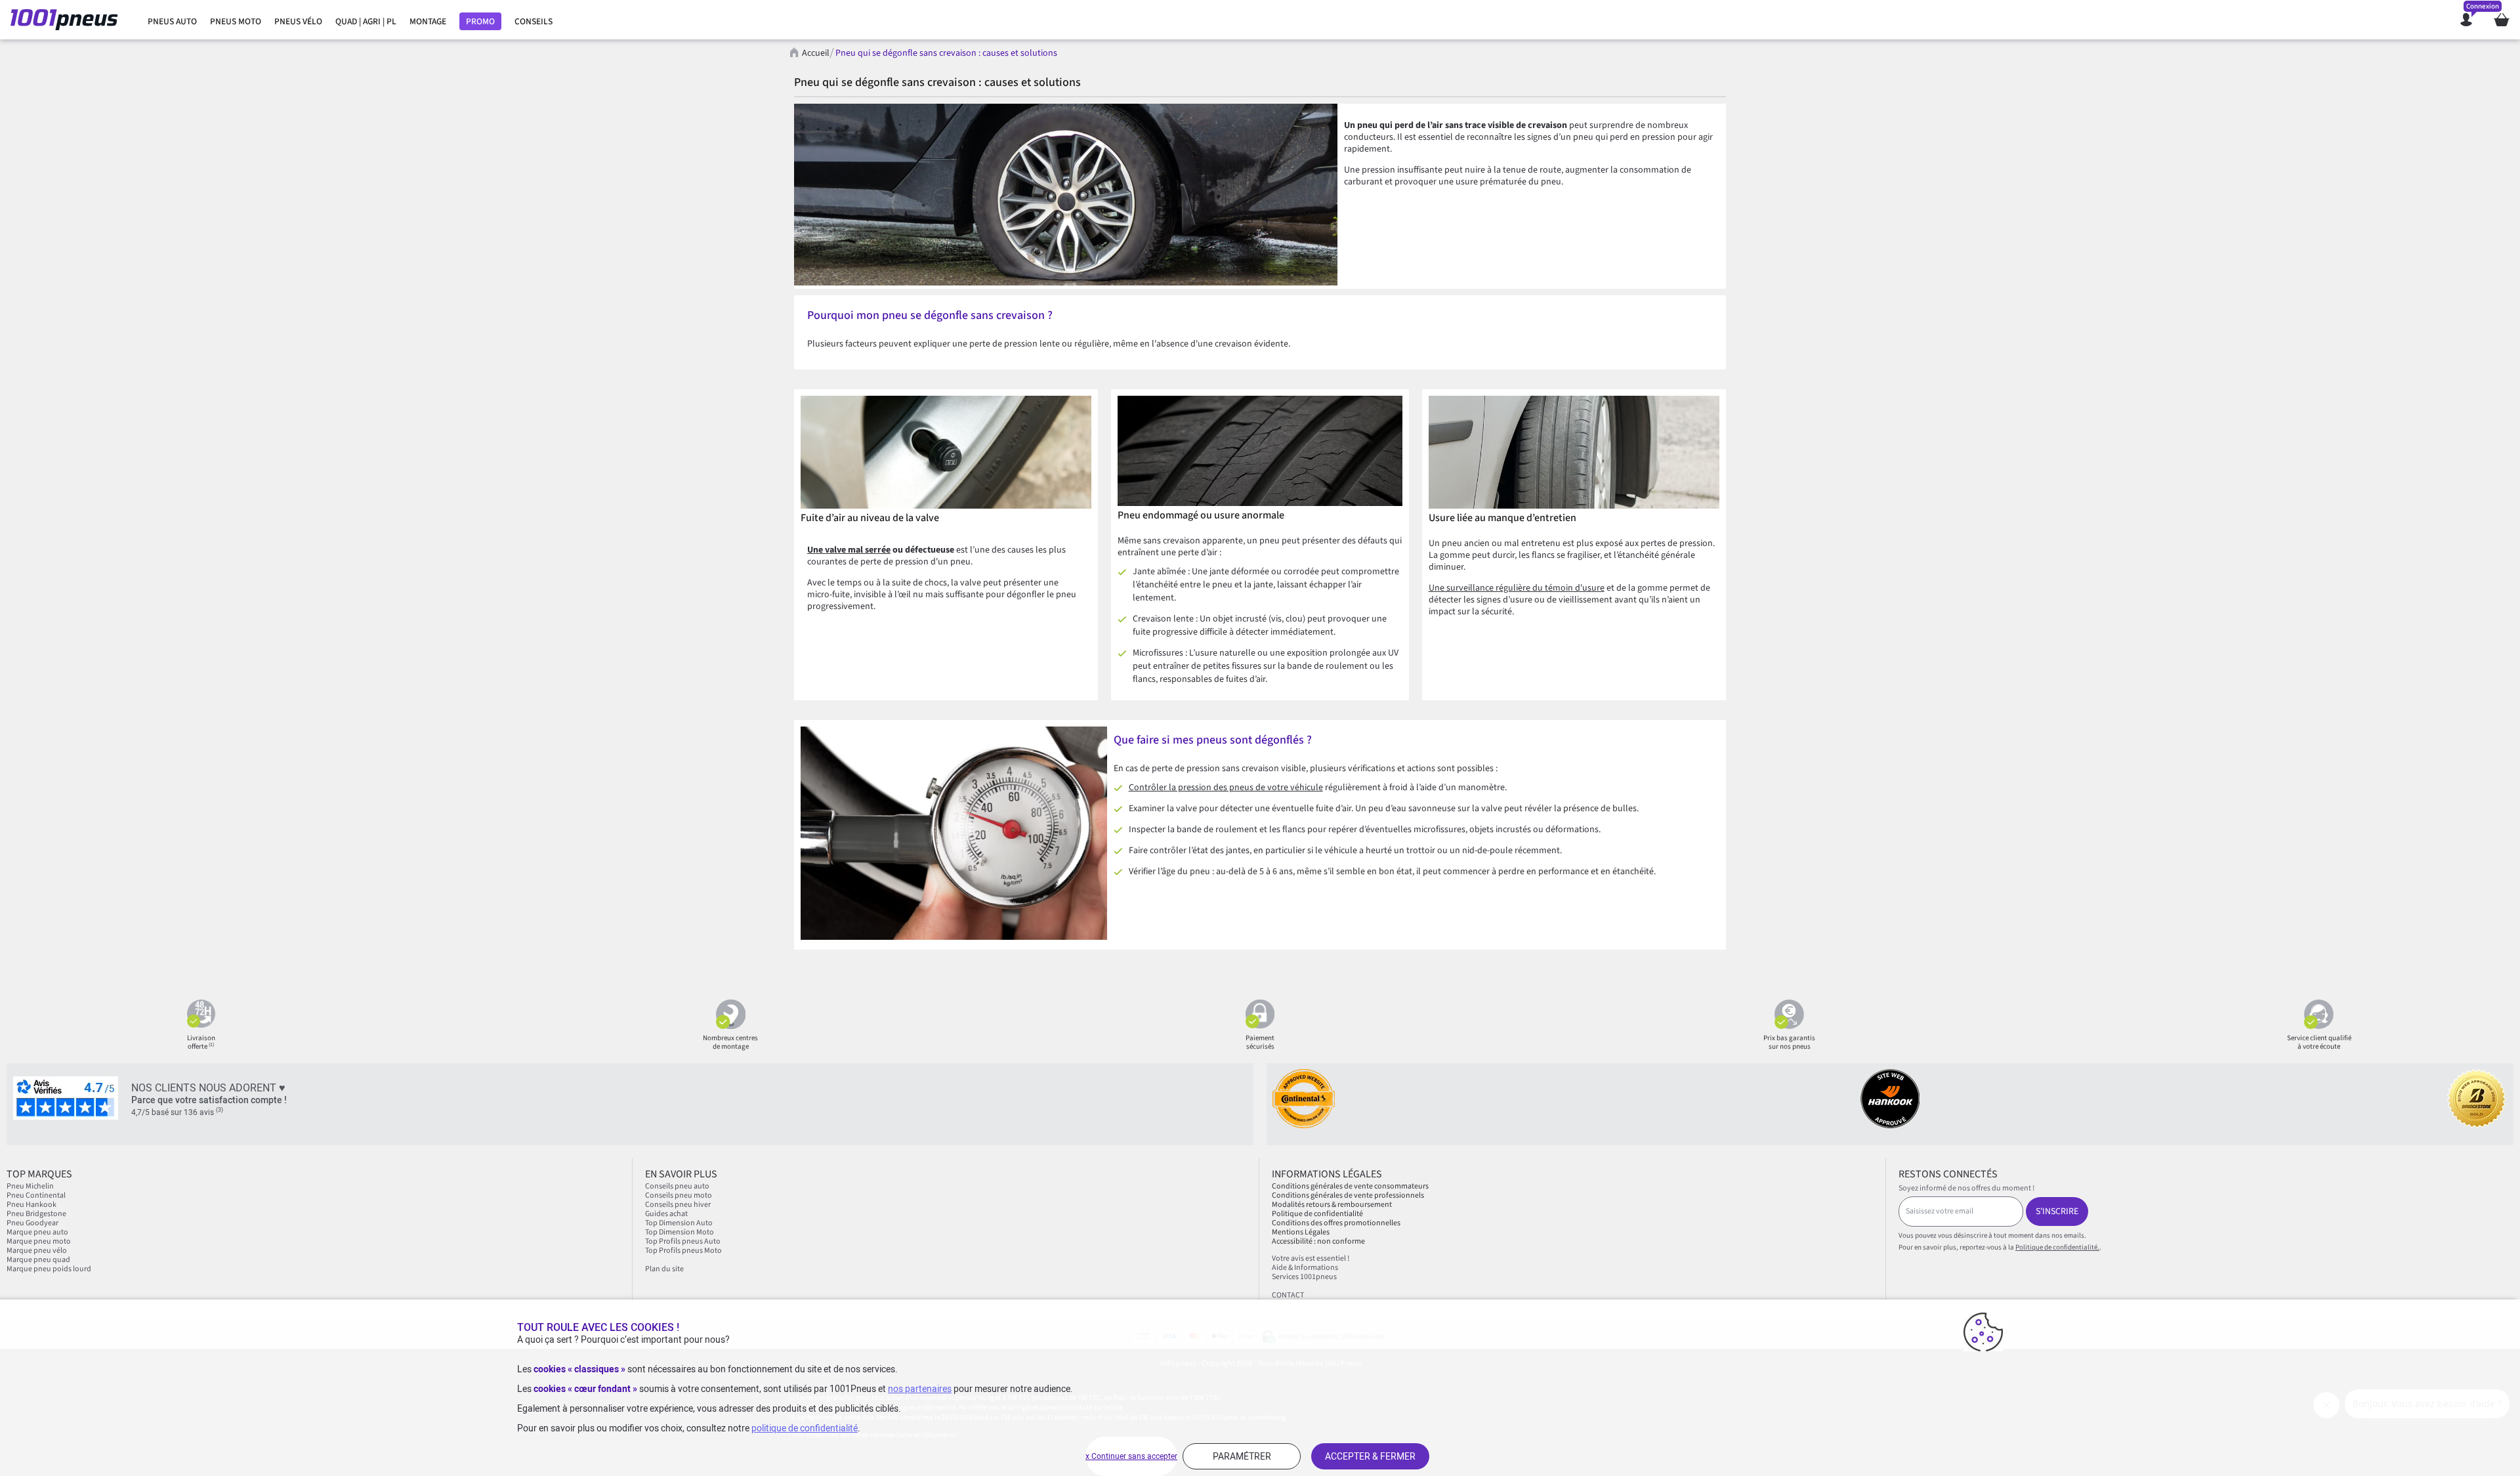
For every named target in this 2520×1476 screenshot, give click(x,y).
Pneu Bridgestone (36, 1214)
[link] (172, 22)
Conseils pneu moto (679, 1195)
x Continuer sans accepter (1131, 1456)
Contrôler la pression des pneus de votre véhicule (1226, 788)
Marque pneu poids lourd (49, 1269)
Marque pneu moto (39, 1241)
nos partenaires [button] (920, 1389)
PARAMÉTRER (1242, 1456)
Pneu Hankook (31, 1205)
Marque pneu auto (38, 1232)
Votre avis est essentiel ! (1311, 1258)
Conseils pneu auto (677, 1186)
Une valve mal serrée (849, 550)
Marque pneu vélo (37, 1251)
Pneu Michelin (31, 1186)
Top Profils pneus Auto (683, 1241)
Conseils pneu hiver (678, 1205)
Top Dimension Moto (680, 1232)
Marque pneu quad (38, 1260)
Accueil (816, 53)
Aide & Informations (1305, 1268)
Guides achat (666, 1214)
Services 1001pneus (1304, 1277)
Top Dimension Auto (679, 1223)
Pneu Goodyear (32, 1223)
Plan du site (664, 1269)
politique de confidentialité (805, 1428)
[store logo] (68, 20)
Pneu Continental (36, 1195)
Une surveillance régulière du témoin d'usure (1517, 588)
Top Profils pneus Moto (683, 1251)
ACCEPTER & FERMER (1370, 1456)
